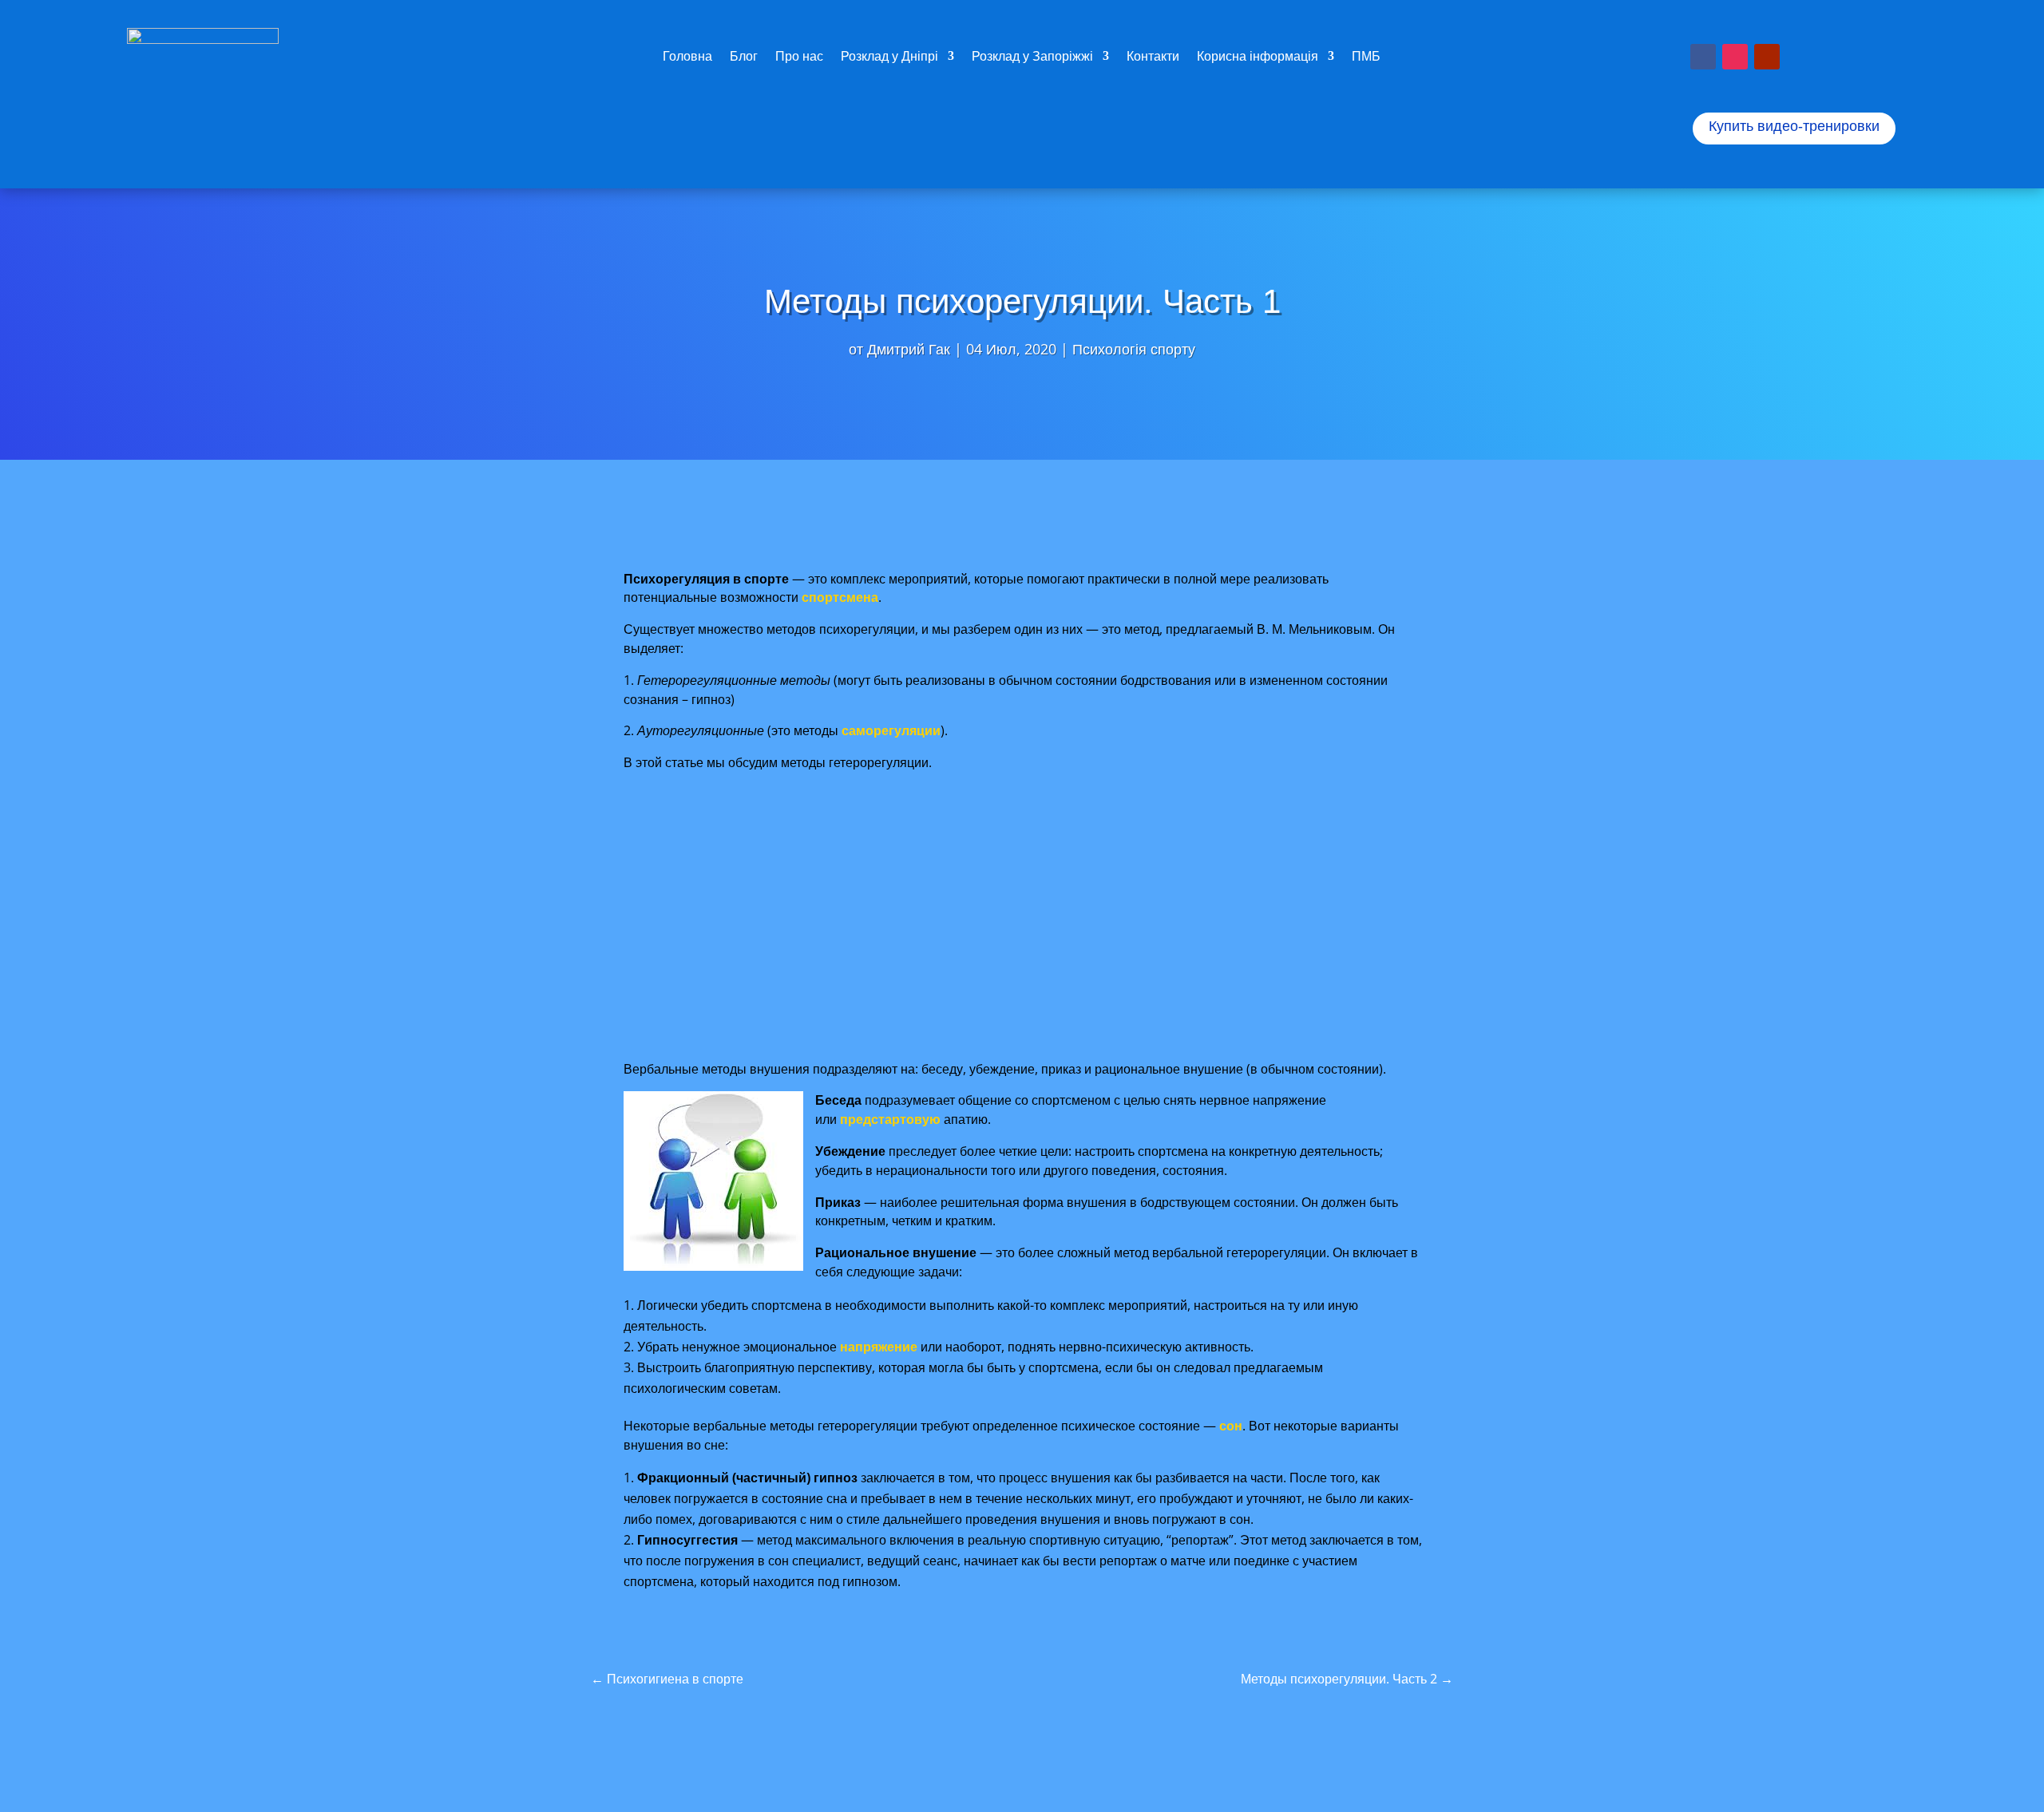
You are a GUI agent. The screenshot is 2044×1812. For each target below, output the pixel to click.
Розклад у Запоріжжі (1032, 57)
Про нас (799, 57)
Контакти (1153, 57)
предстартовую (890, 1119)
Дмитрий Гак (909, 349)
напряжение (879, 1347)
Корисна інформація (1258, 57)
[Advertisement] (1025, 916)
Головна (687, 57)
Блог (744, 57)
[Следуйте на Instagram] (1735, 57)
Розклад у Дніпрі (889, 57)
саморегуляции (891, 730)
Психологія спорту (1134, 349)
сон (1231, 1426)
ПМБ (1366, 57)
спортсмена (840, 597)
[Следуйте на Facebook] (1703, 57)
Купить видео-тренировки (1794, 126)
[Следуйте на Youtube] (1767, 57)
